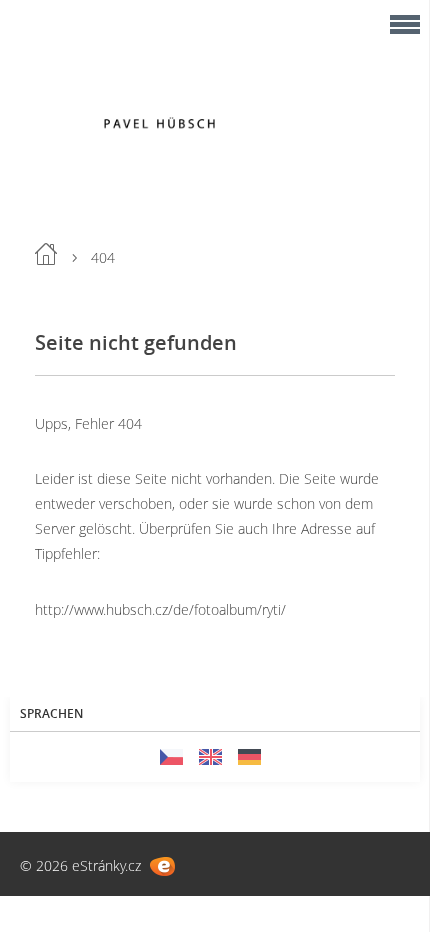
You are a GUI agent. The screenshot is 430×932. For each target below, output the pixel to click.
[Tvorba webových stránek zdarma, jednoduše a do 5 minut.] (162, 866)
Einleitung (46, 254)
